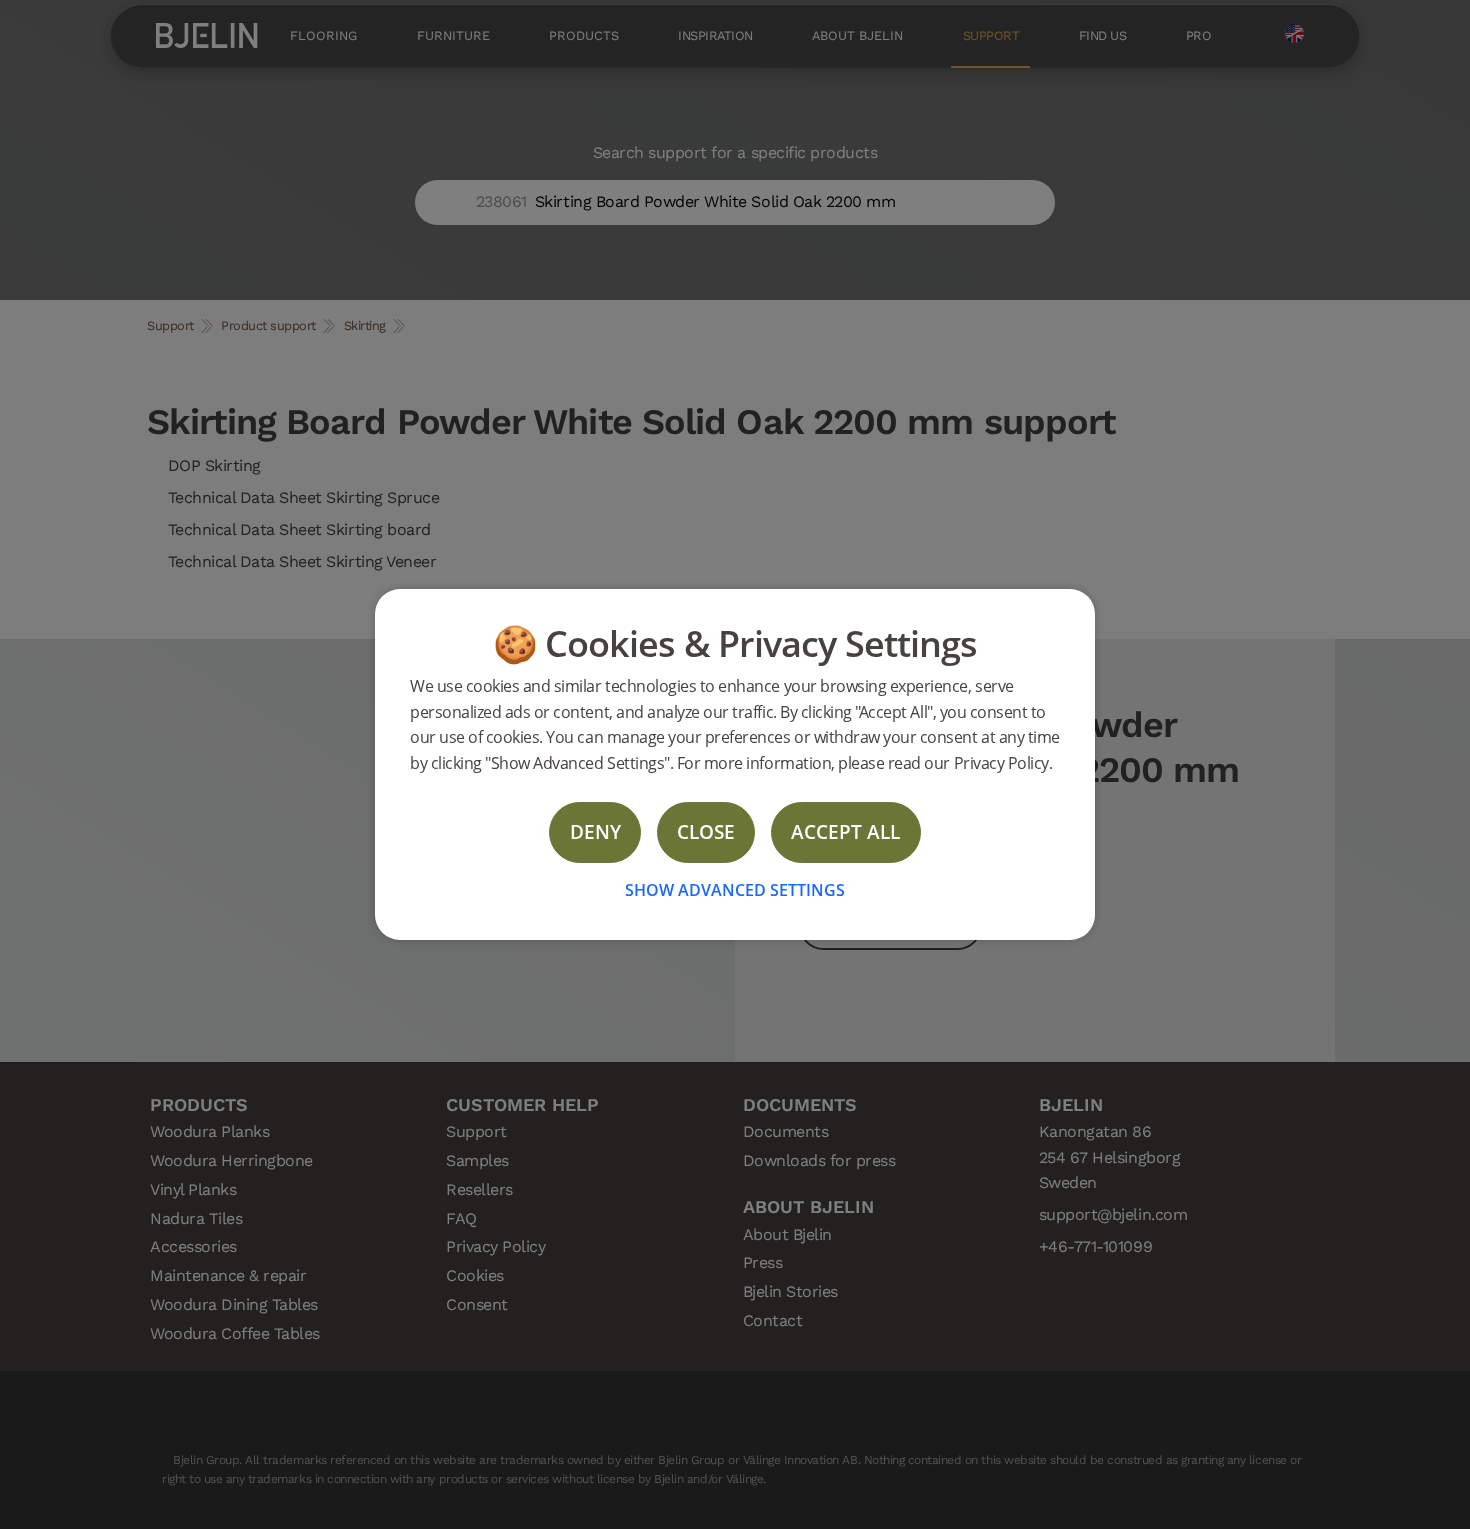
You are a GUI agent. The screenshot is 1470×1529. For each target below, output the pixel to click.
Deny (595, 831)
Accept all (845, 831)
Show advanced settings (735, 890)
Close (706, 831)
